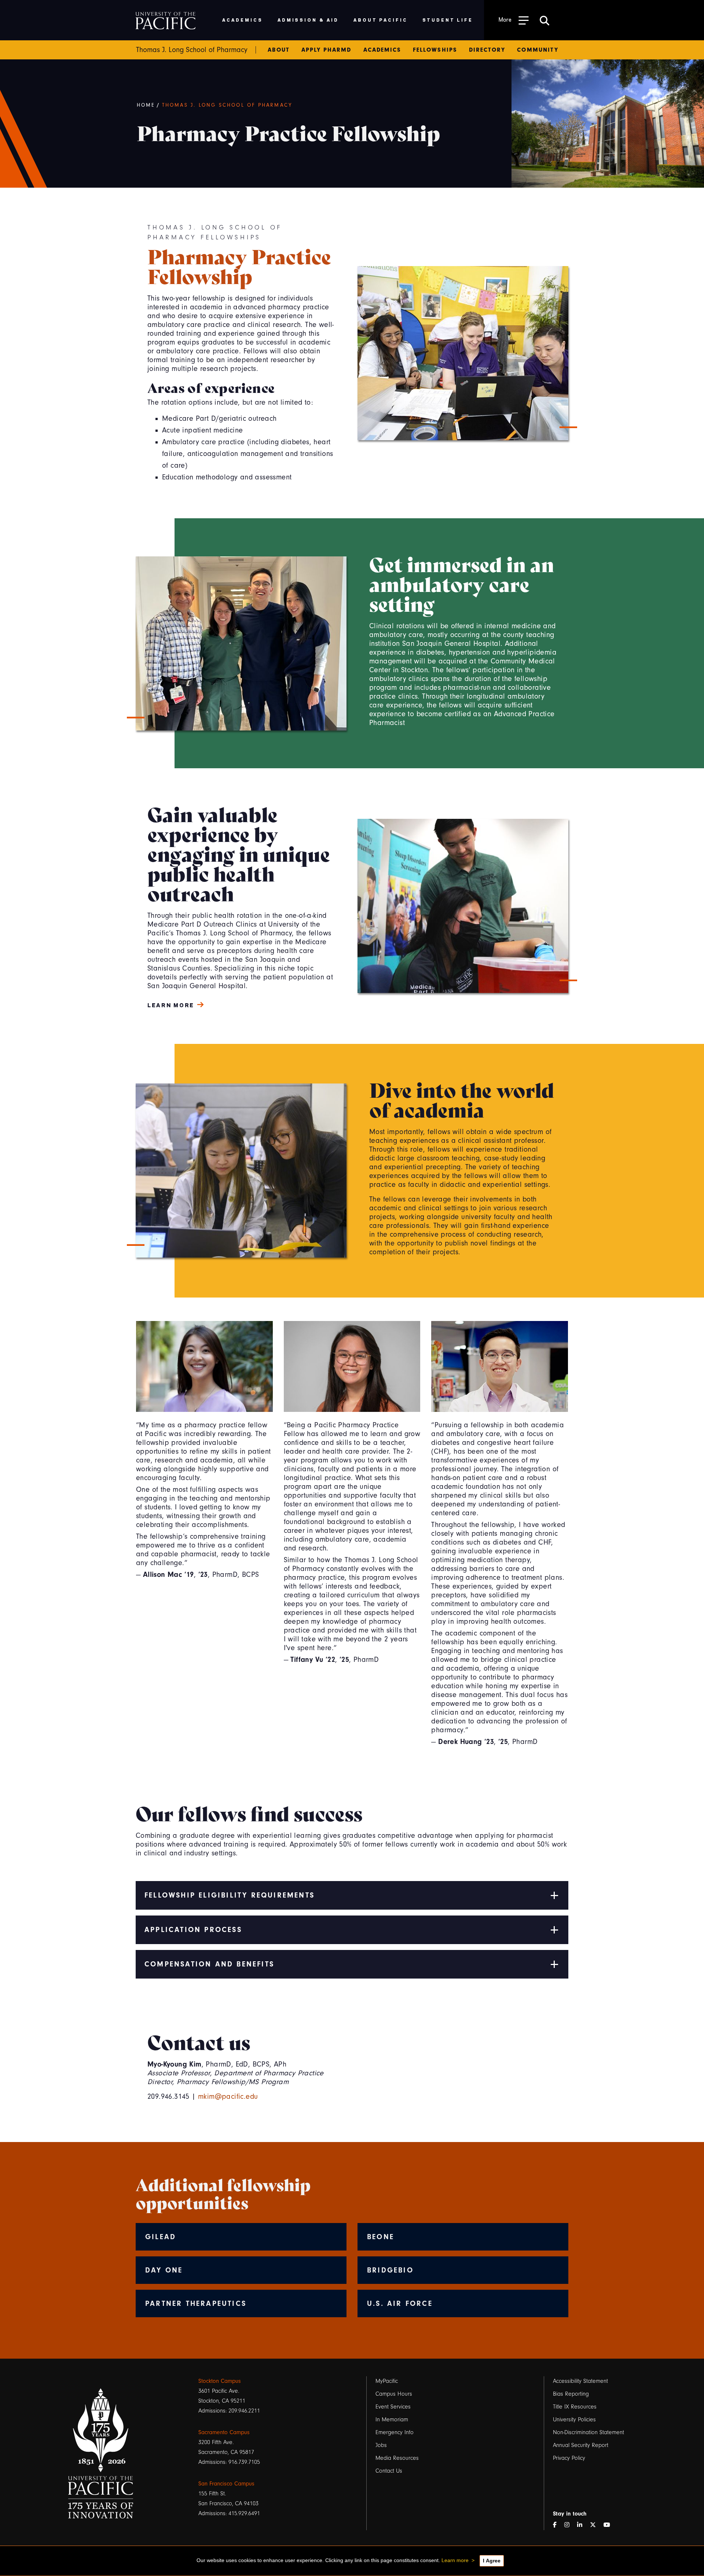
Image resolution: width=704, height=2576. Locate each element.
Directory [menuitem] (487, 50)
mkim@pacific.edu (228, 2097)
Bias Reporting (571, 2394)
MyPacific (387, 2381)
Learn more (455, 2560)
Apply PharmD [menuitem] (327, 50)
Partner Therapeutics (196, 2303)
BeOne (381, 2237)
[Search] (544, 20)
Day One (164, 2270)
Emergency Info (395, 2432)
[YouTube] (610, 2525)
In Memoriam (392, 2419)
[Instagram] (570, 2525)
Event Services (393, 2407)
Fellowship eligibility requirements (230, 1895)
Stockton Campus (220, 2381)
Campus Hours (394, 2394)
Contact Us (389, 2471)
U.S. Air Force (400, 2303)
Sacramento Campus (224, 2432)
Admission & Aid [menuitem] (308, 20)
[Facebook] (558, 2525)
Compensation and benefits (209, 1964)
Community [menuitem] (538, 50)
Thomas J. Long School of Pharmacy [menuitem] (192, 50)
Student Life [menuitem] (448, 20)
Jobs (381, 2445)
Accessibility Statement (580, 2381)
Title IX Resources (575, 2407)
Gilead (161, 2237)
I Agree (492, 2561)
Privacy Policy (569, 2458)
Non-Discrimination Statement (588, 2432)
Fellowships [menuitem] (435, 50)
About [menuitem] (278, 50)
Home (146, 105)
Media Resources (397, 2458)
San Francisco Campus (226, 2484)
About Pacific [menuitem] (380, 20)
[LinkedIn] (583, 2525)
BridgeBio (390, 2270)
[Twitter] (596, 2525)
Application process (193, 1930)
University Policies (574, 2419)
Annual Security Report (581, 2445)
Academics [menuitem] (243, 20)
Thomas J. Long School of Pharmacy (227, 105)
